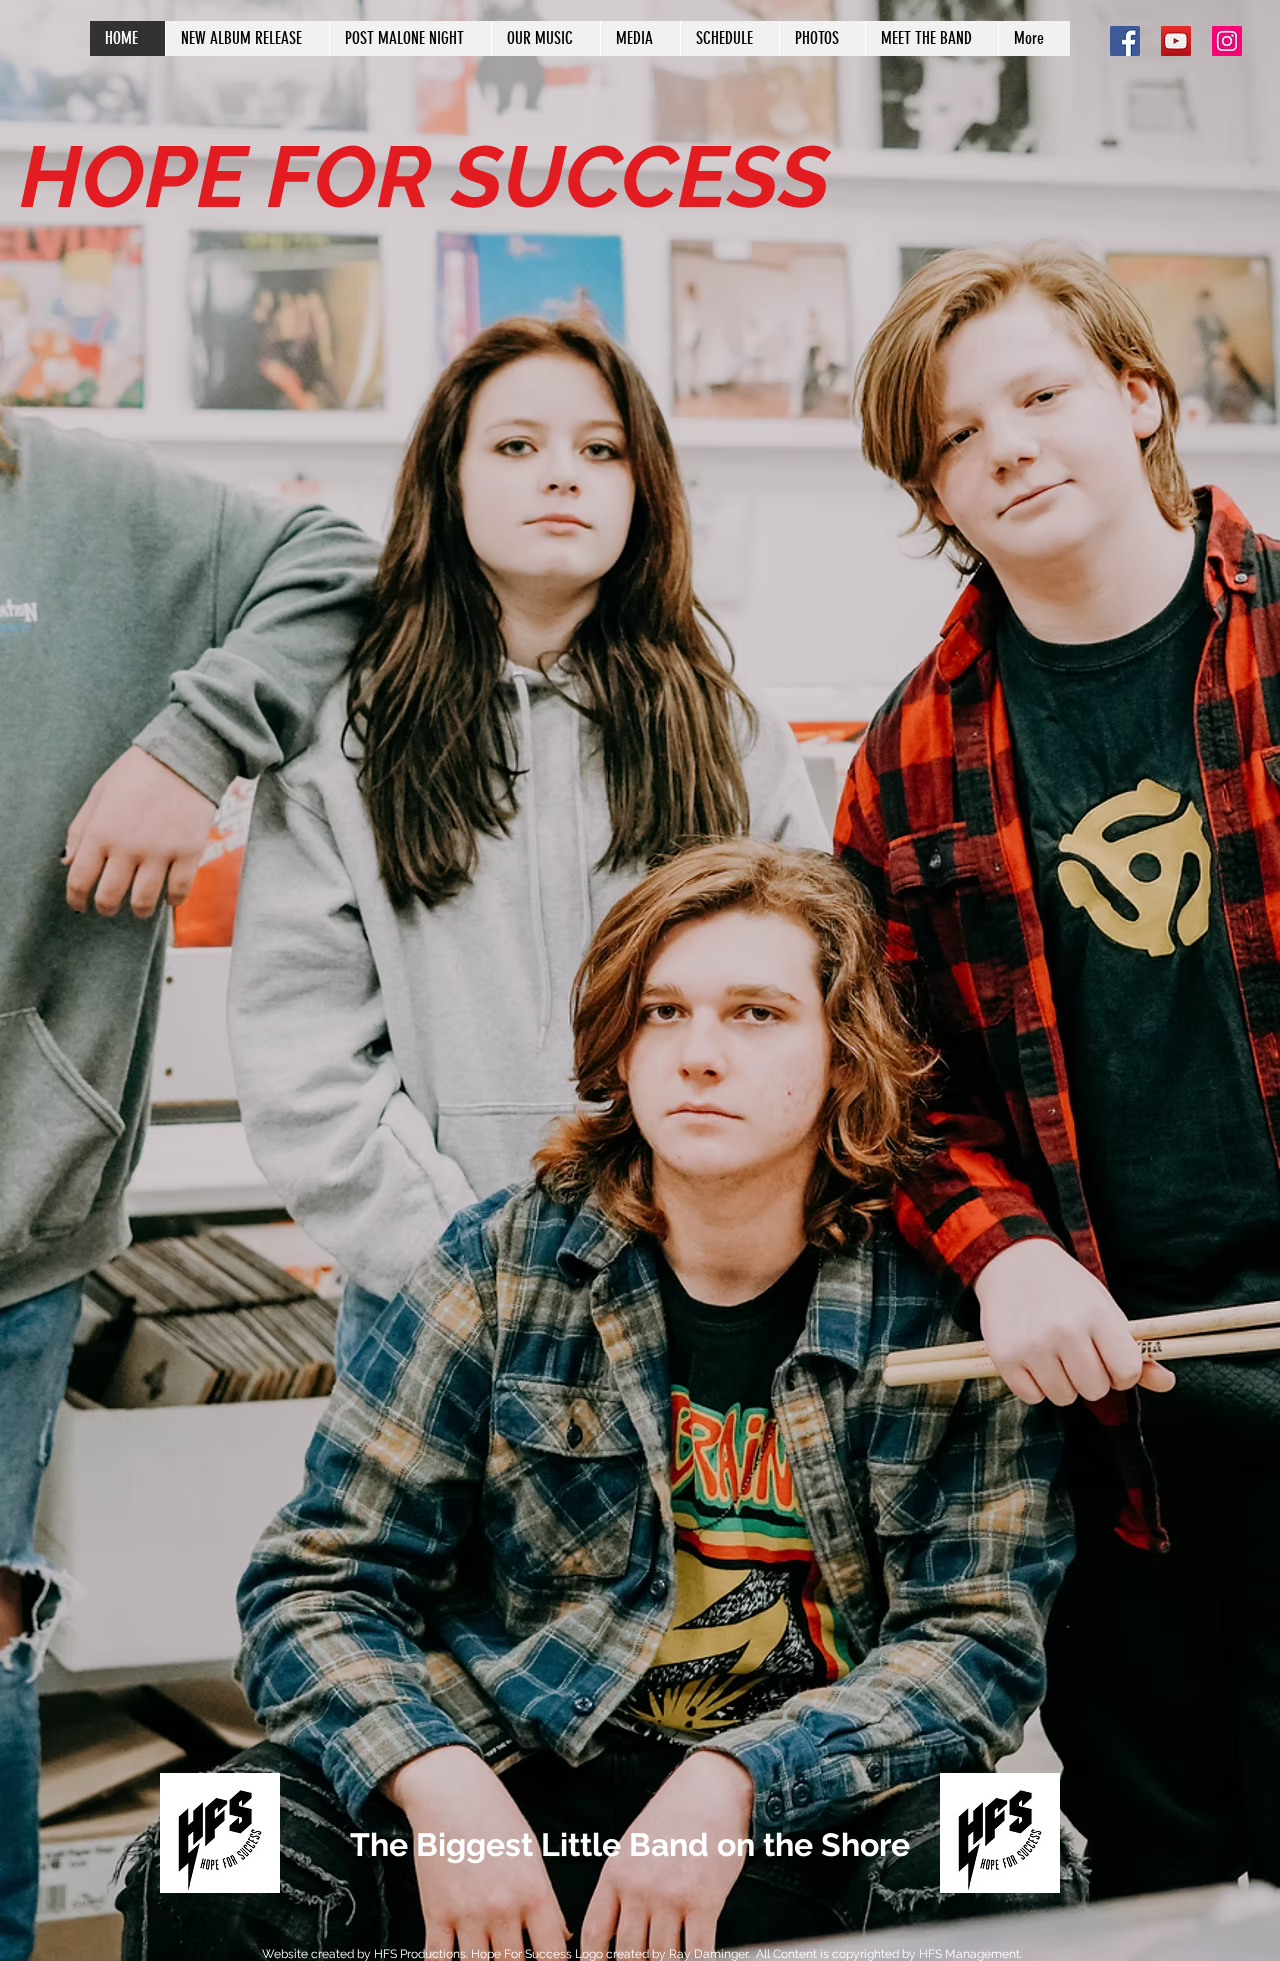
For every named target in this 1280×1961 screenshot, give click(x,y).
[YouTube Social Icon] (1176, 41)
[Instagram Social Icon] (1227, 41)
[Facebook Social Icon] (1125, 41)
